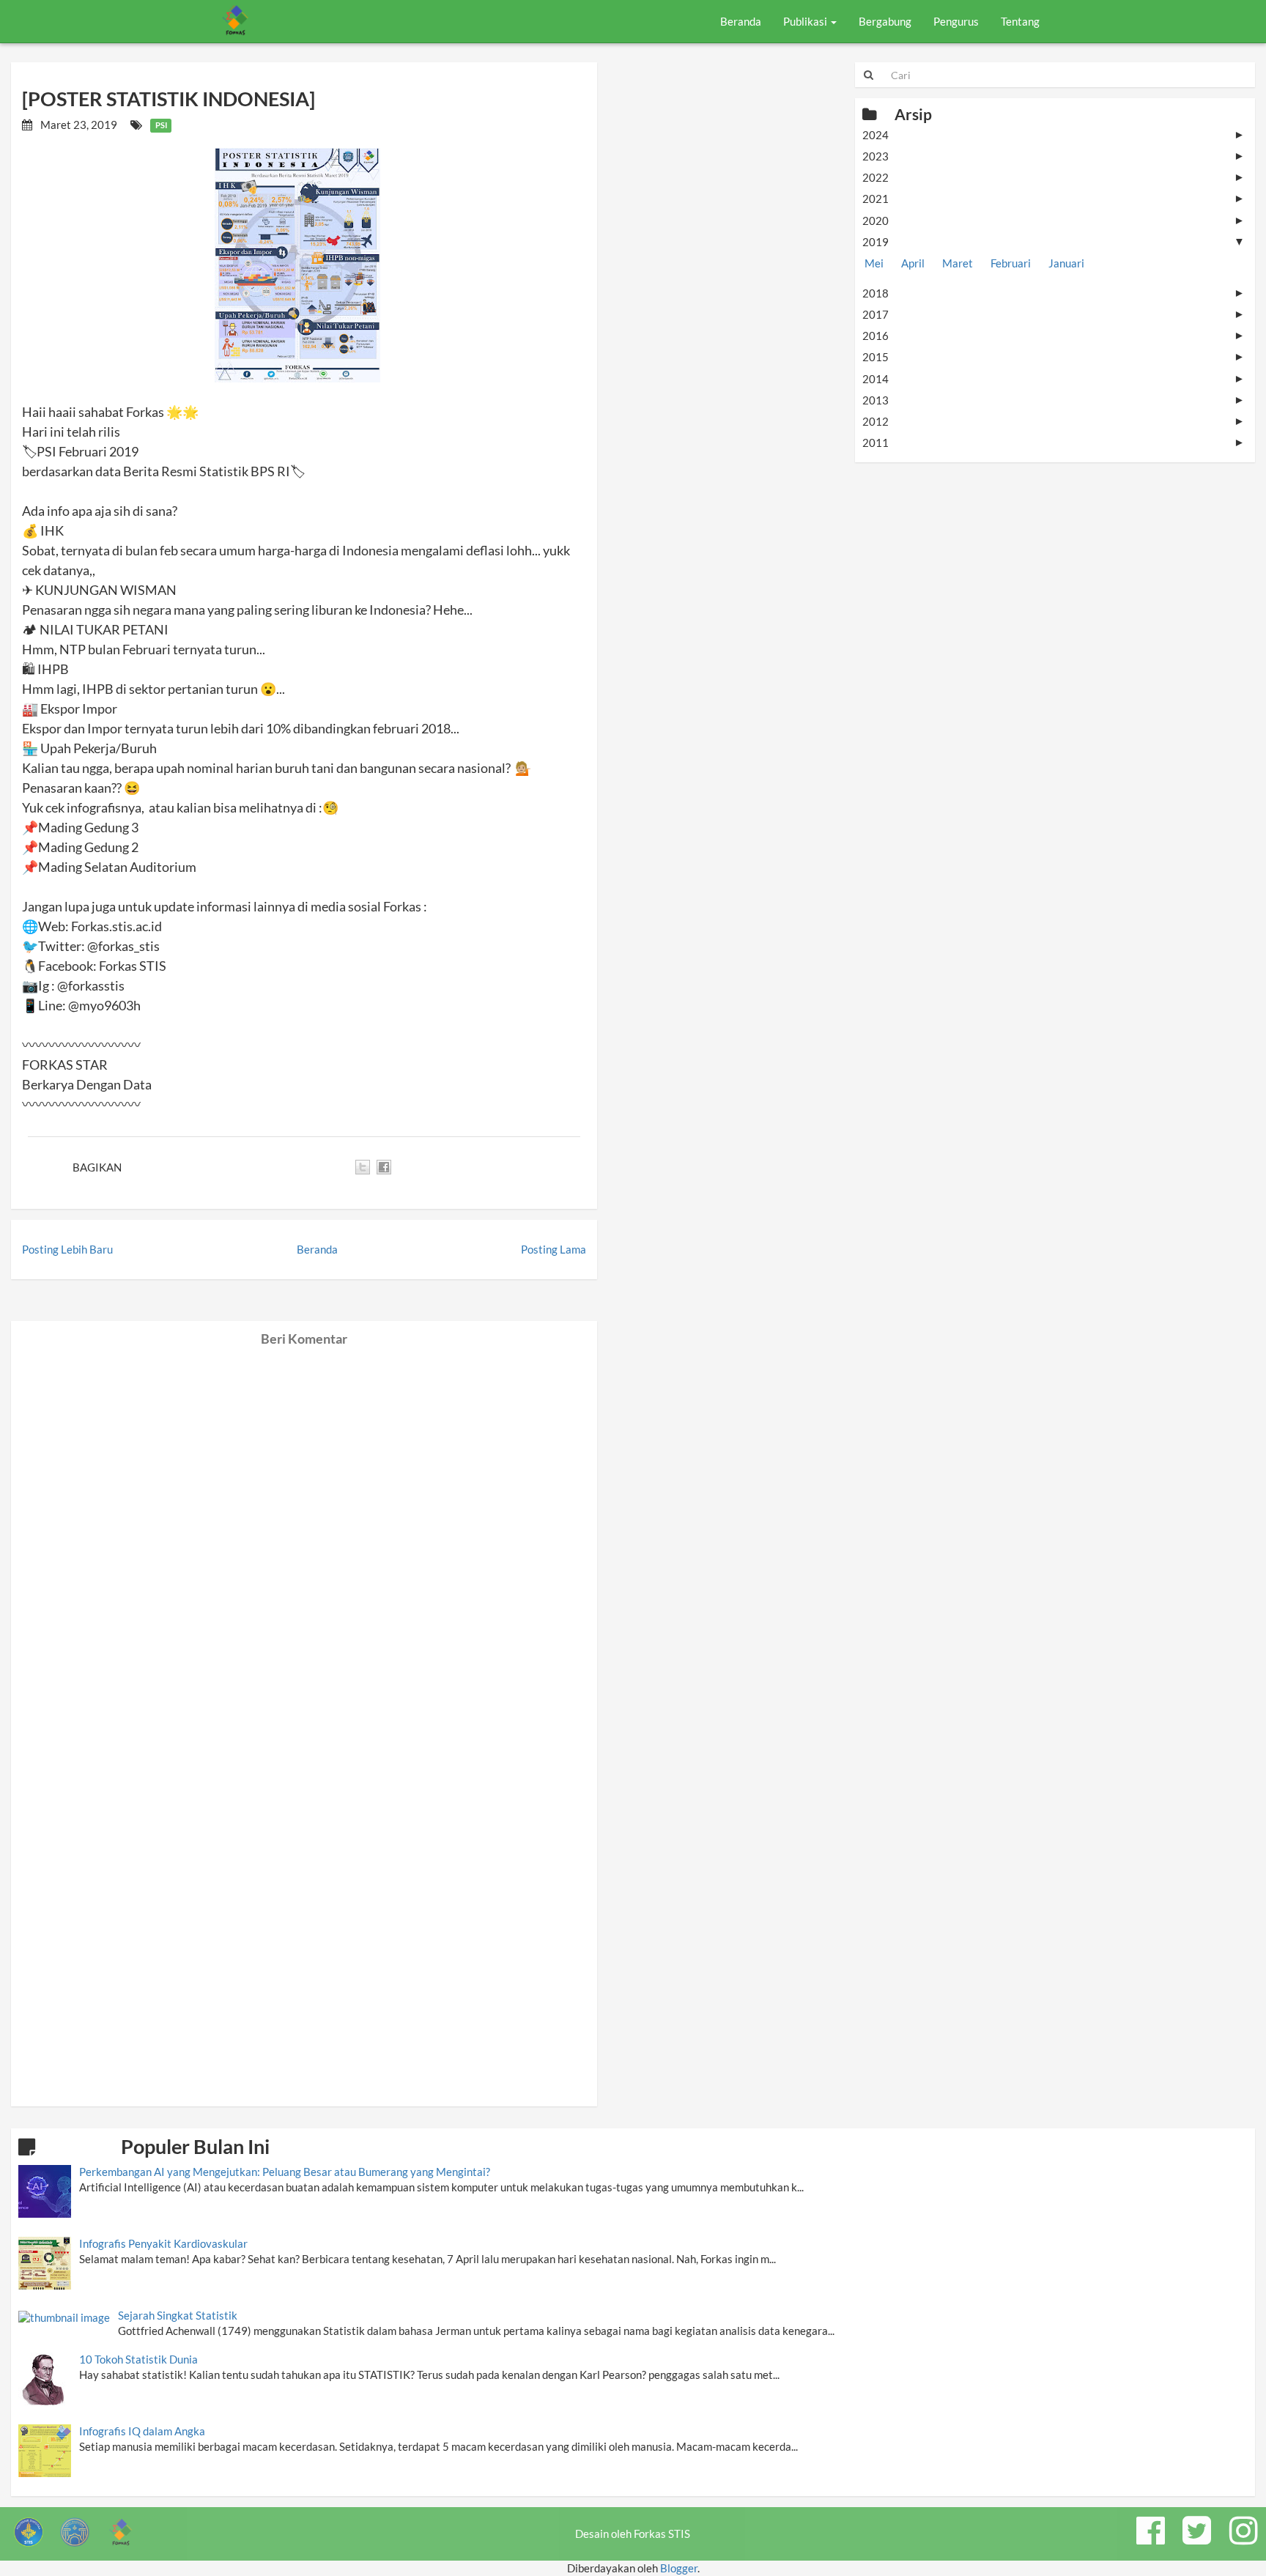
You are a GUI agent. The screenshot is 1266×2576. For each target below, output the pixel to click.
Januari (1066, 263)
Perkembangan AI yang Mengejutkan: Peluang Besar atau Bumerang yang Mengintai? (285, 2172)
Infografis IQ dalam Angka (142, 2431)
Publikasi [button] (806, 21)
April (913, 263)
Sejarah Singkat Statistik (178, 2315)
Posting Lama (554, 1249)
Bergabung (885, 21)
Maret (958, 263)
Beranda (741, 21)
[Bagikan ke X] (363, 1167)
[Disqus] (304, 1530)
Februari (1011, 263)
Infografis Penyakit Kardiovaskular (163, 2243)
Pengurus (956, 21)
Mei (874, 263)
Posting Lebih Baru (67, 1249)
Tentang (1020, 21)
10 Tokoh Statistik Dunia (138, 2359)
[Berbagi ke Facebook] (384, 1167)
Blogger (679, 2568)
